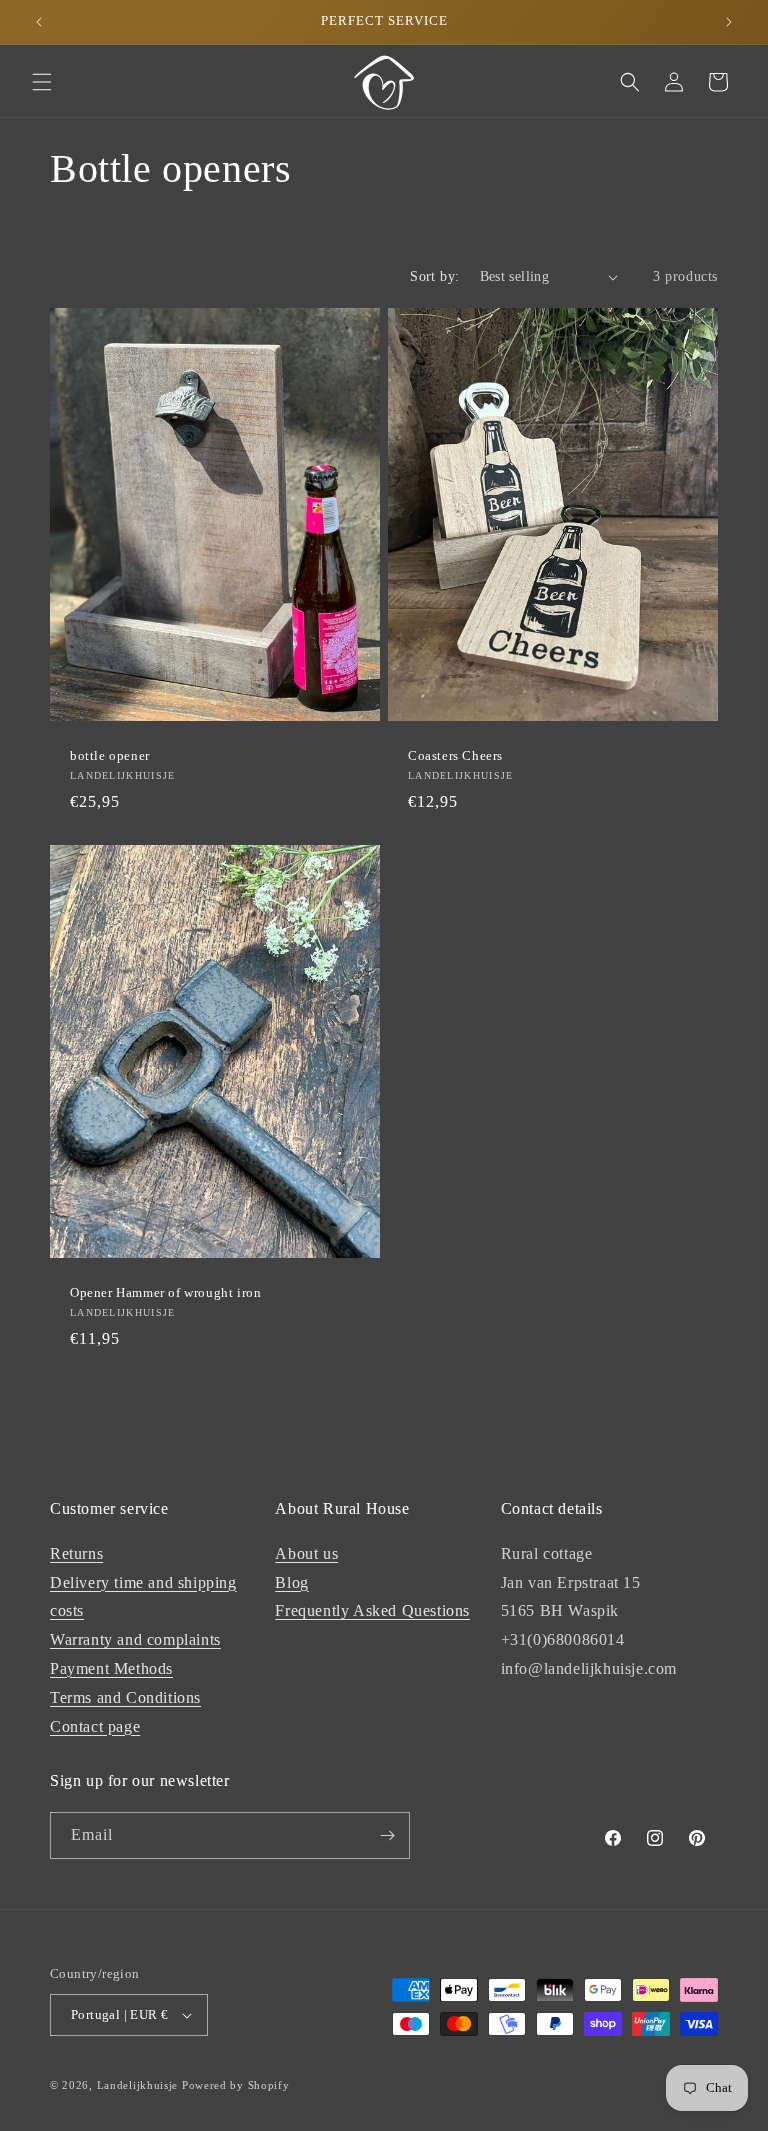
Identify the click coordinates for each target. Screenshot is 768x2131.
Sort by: (434, 276)
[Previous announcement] (39, 22)
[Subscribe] (387, 1835)
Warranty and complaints (135, 1639)
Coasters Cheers (455, 755)
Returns (76, 1553)
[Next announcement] (729, 22)
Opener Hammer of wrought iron (165, 1292)
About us (306, 1553)
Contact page (95, 1726)
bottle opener (110, 755)
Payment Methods (111, 1668)
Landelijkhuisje (138, 2085)
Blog (291, 1582)
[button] (42, 82)
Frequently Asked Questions (372, 1610)
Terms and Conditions (125, 1697)
